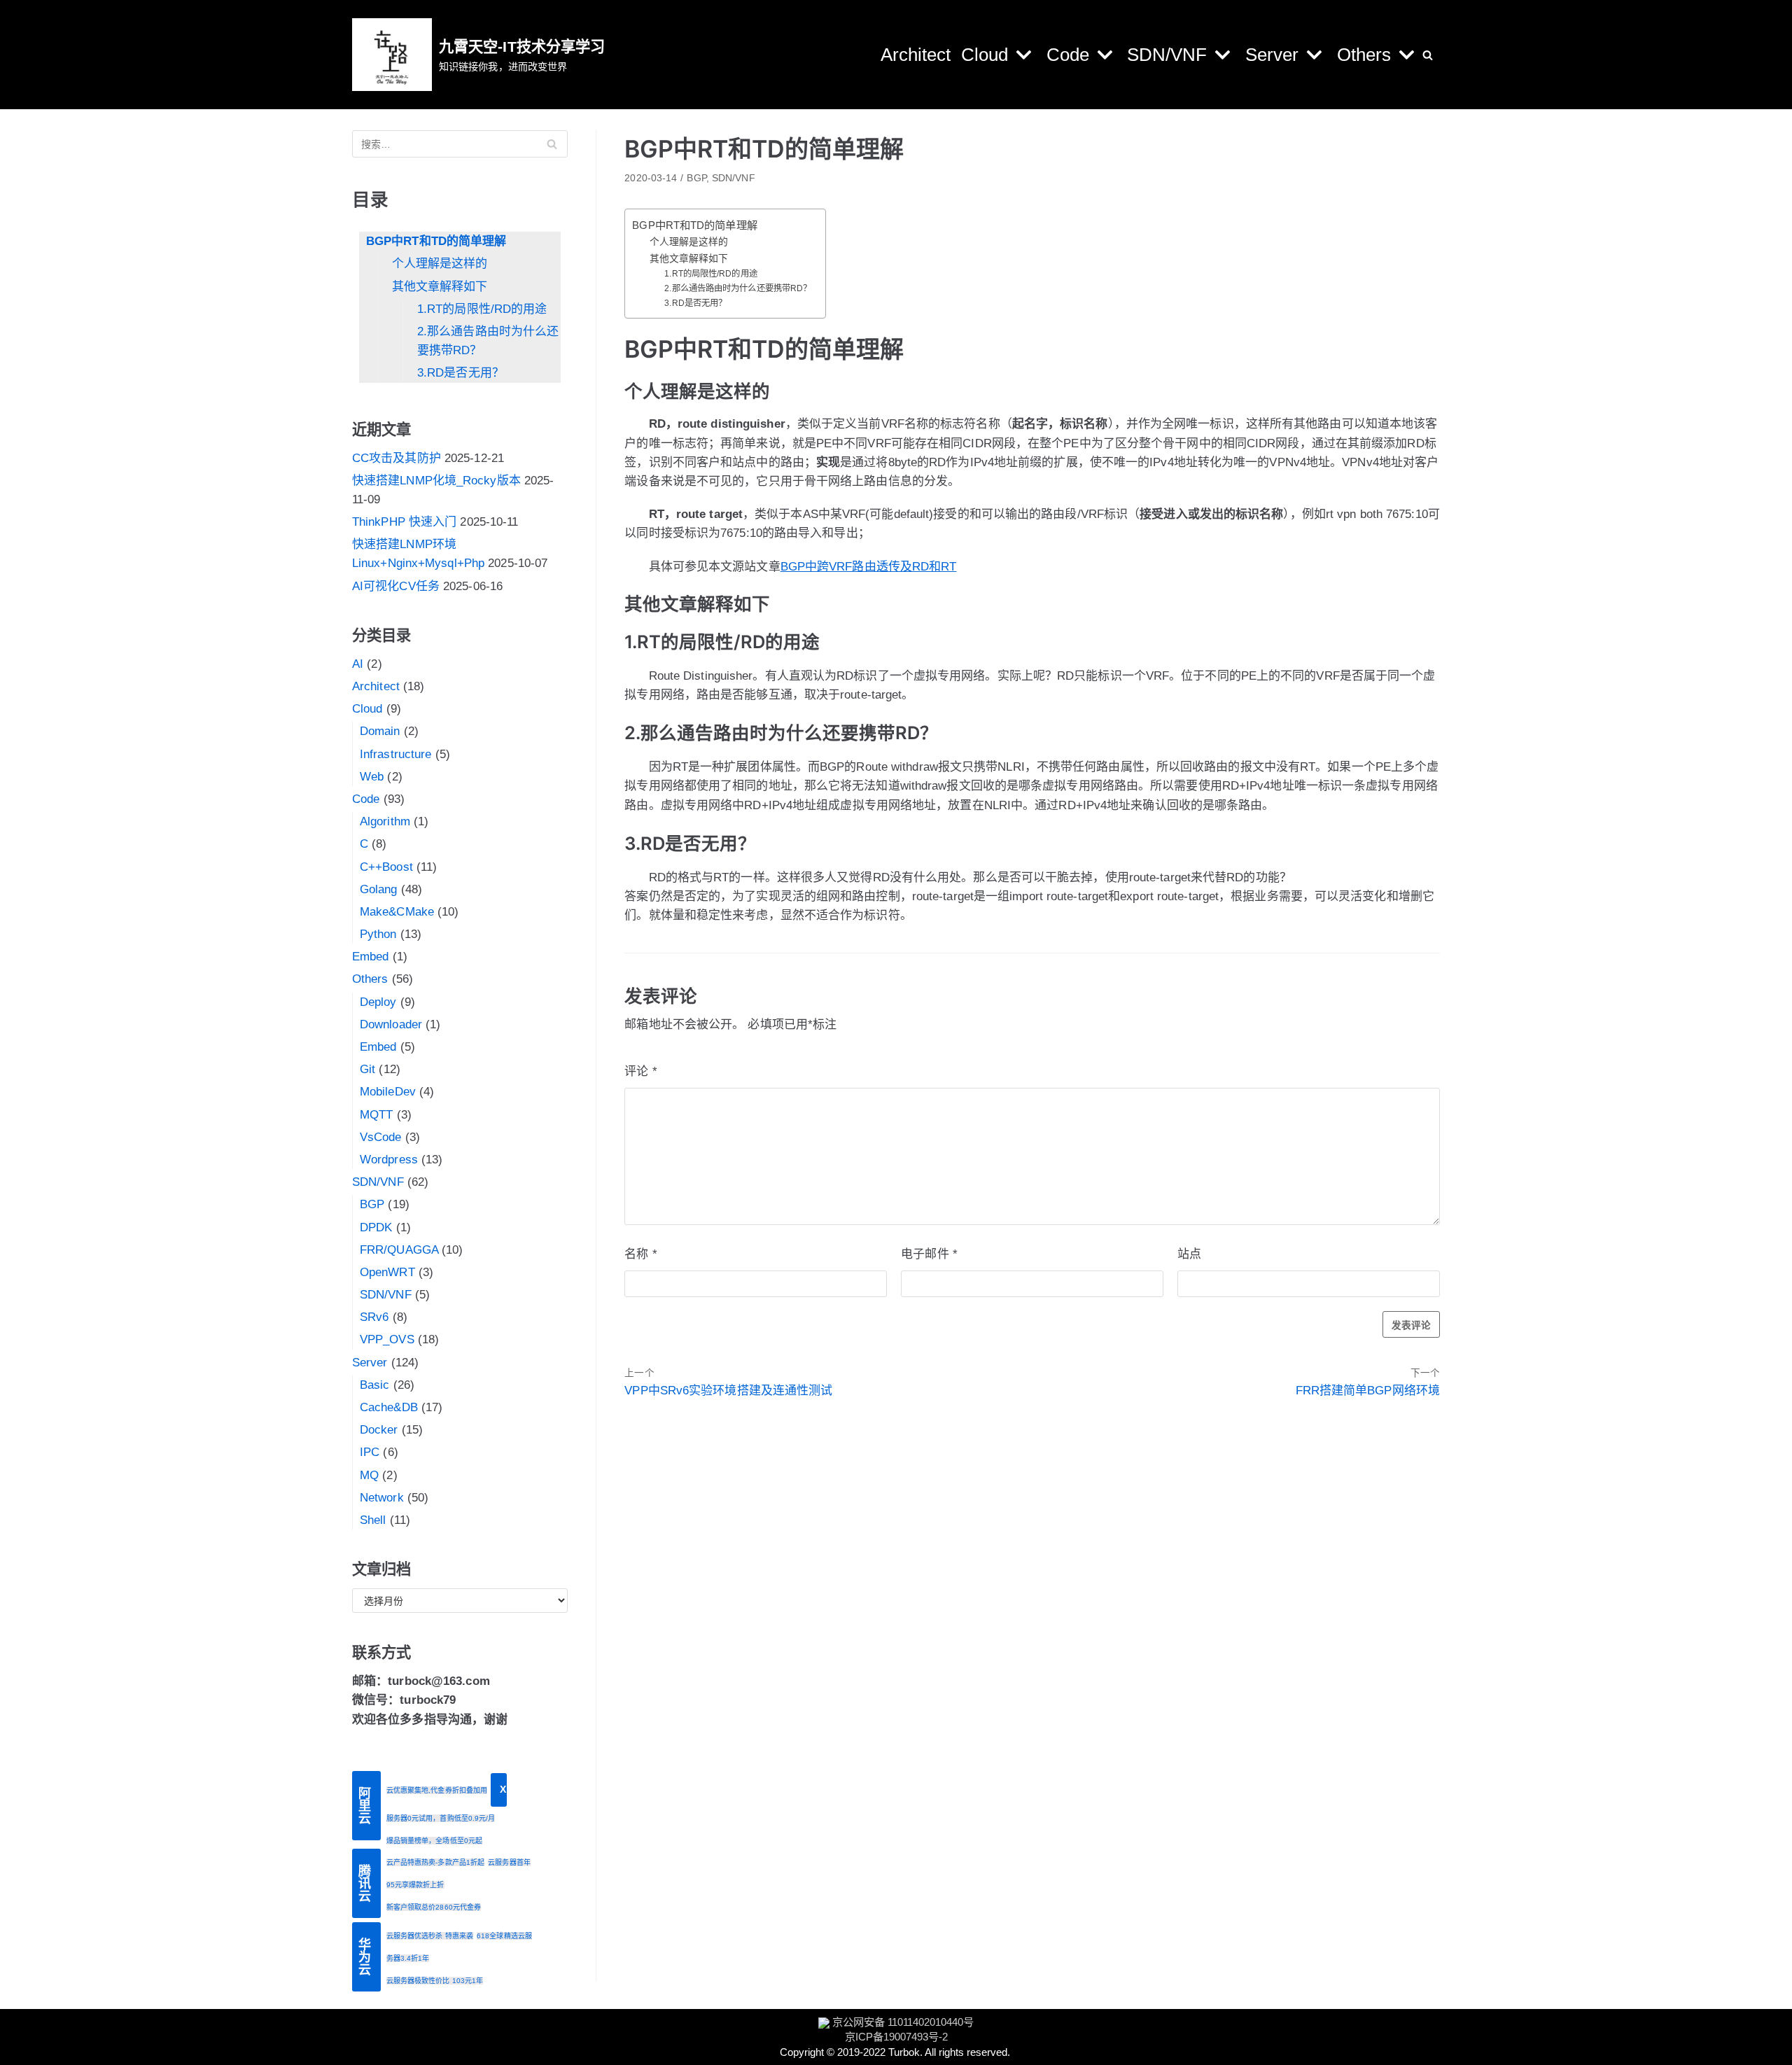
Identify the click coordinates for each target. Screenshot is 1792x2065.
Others (370, 979)
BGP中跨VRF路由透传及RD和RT (869, 567)
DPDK (376, 1227)
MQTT (376, 1115)
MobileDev (388, 1092)
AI (358, 664)
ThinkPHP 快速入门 (404, 522)
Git (367, 1069)
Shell (373, 1520)
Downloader (391, 1024)
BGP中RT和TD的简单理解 (436, 241)
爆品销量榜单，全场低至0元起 (434, 1841)
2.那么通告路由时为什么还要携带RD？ (488, 341)
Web (372, 777)
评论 (640, 1071)
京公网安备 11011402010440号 (903, 2022)
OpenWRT (387, 1272)
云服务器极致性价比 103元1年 (435, 1981)
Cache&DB (389, 1407)
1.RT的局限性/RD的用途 (482, 309)
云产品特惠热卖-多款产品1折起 (436, 1862)
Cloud (367, 709)
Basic (375, 1385)
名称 (640, 1254)
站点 (1189, 1254)
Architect (916, 55)
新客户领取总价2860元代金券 (434, 1907)
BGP (372, 1204)
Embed (371, 957)
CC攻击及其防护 (397, 458)
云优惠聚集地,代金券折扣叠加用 (437, 1790)
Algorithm (385, 821)
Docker (379, 1430)
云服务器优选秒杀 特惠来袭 (430, 1936)
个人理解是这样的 (440, 264)
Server (370, 1363)
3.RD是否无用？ (461, 373)
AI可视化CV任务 (396, 586)
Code (366, 799)
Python (378, 934)
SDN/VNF (378, 1182)
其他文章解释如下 (440, 287)
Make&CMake (397, 912)
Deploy (378, 1002)
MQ (369, 1475)
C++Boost (386, 867)
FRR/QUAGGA (399, 1250)
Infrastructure (395, 754)
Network (382, 1498)
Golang (379, 889)
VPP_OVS (387, 1339)
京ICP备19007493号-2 (896, 2037)
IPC (370, 1452)
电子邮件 (929, 1254)
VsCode (381, 1137)
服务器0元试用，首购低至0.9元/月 (441, 1818)
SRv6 (374, 1317)
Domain (380, 731)
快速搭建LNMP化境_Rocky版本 (436, 481)
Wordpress (389, 1160)
